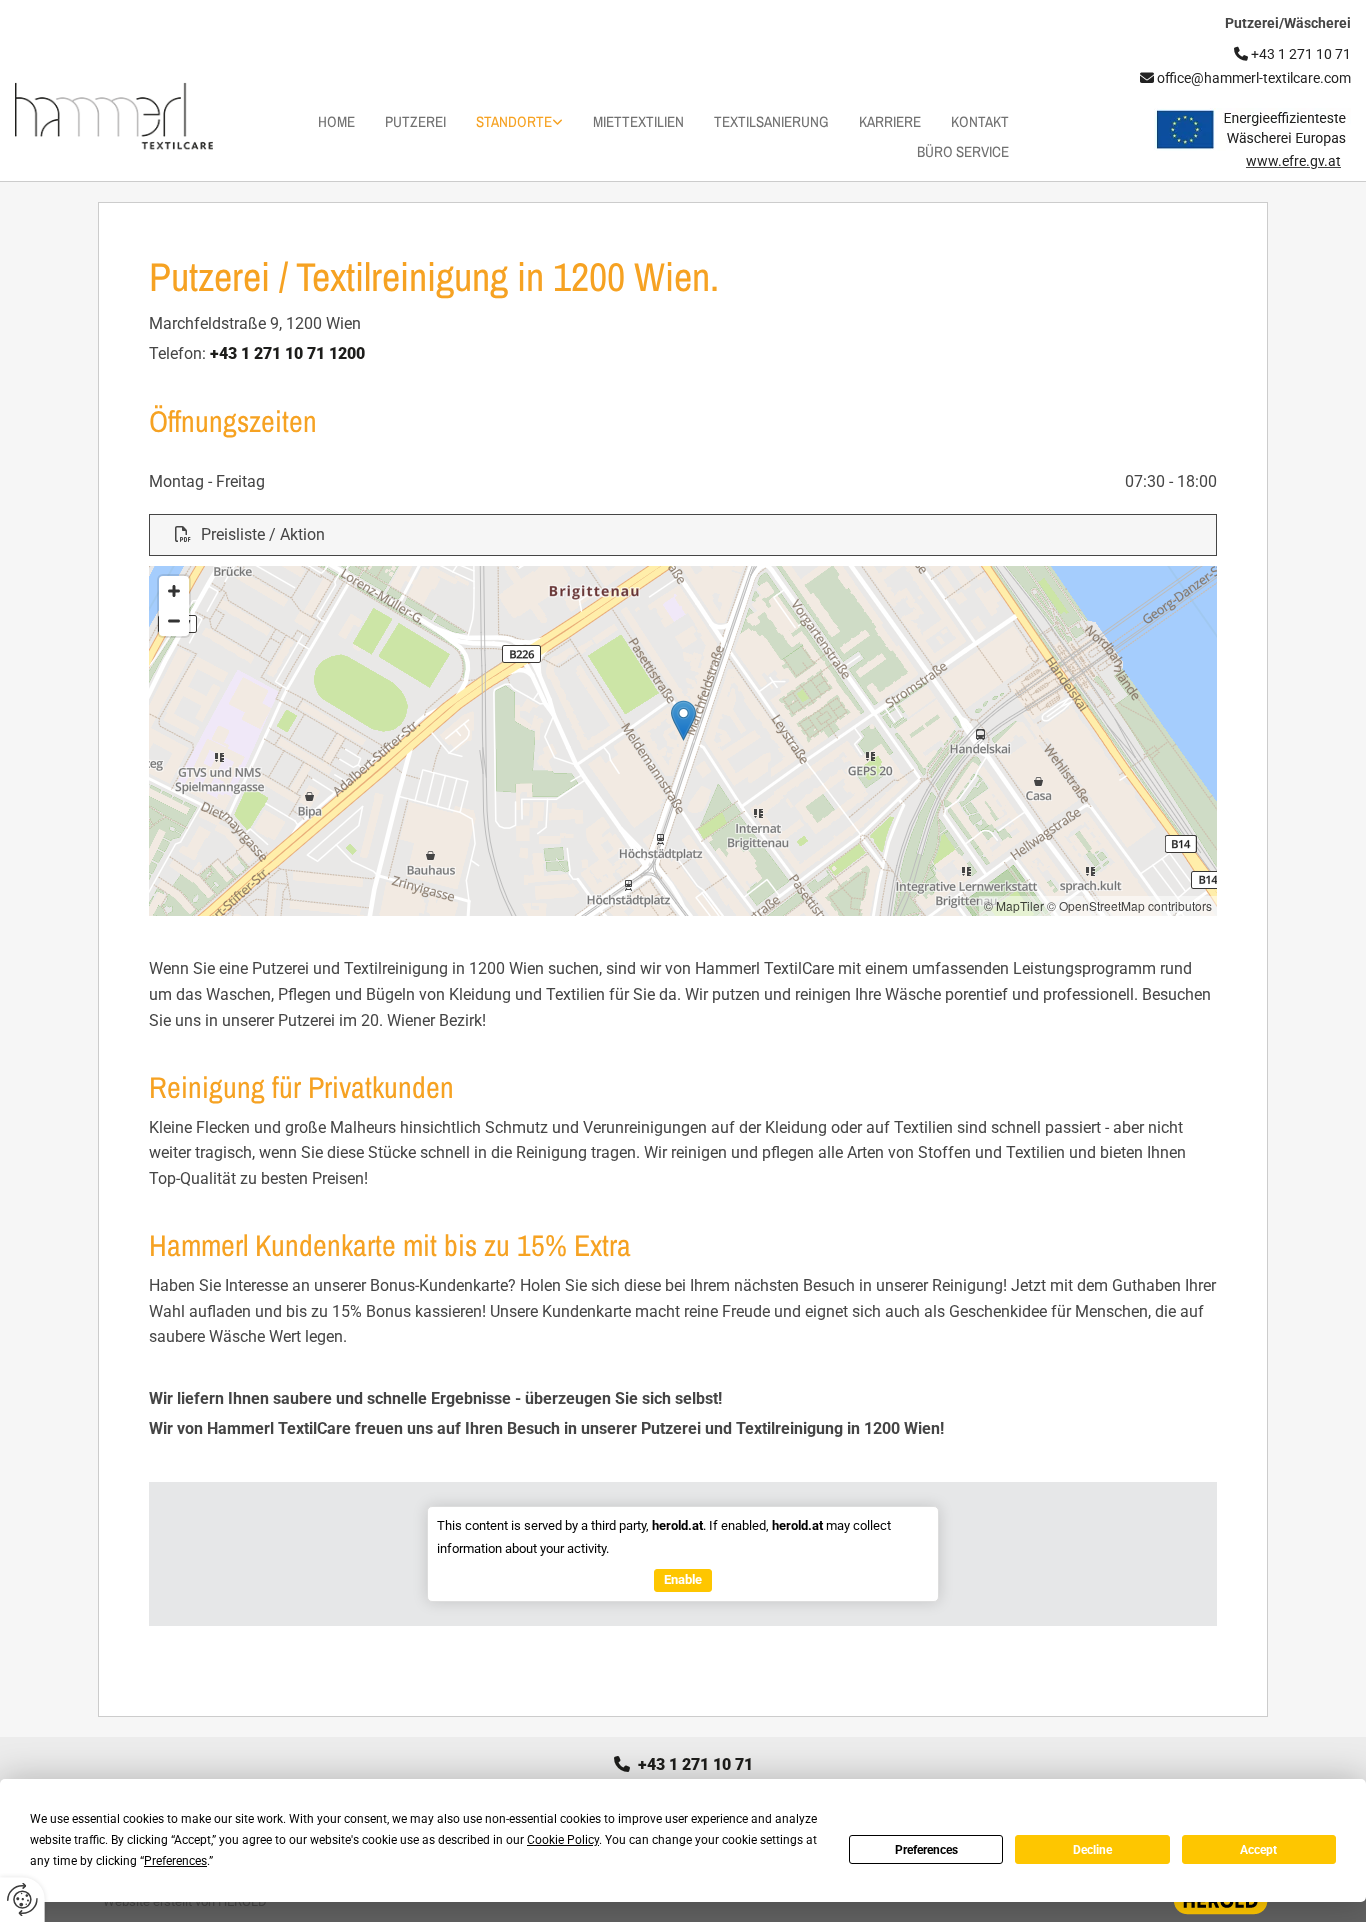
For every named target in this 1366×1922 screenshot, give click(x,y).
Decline (1092, 1850)
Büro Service (963, 151)
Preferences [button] (175, 1861)
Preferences (926, 1850)
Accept (1258, 1850)
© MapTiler (1014, 905)
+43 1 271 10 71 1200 (287, 353)
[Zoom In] (174, 591)
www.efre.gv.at (1293, 161)
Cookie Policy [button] (563, 1840)
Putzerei (415, 121)
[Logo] (114, 116)
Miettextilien (638, 121)
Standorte (514, 121)
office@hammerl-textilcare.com (1245, 78)
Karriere (890, 121)
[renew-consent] (22, 1899)
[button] (683, 535)
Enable (683, 1579)
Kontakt (980, 121)
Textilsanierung (771, 121)
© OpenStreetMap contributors (1129, 905)
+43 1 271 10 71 (683, 1764)
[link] (504, 121)
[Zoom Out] (174, 621)
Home (336, 121)
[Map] (683, 741)
